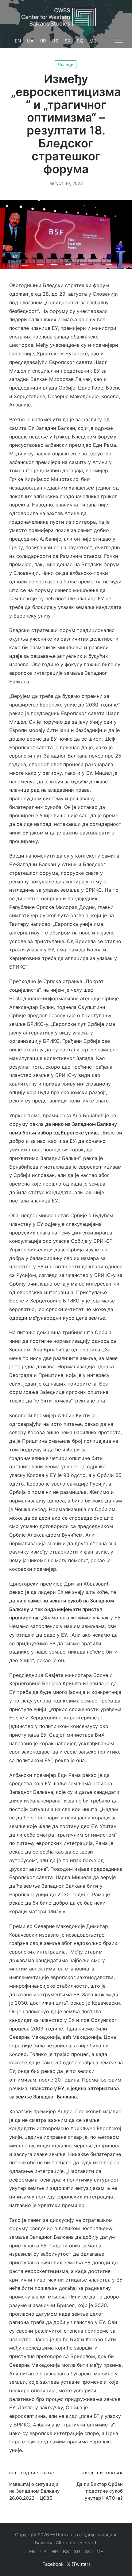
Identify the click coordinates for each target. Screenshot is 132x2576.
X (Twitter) (79, 2564)
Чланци (66, 64)
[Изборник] (119, 41)
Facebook (53, 2564)
